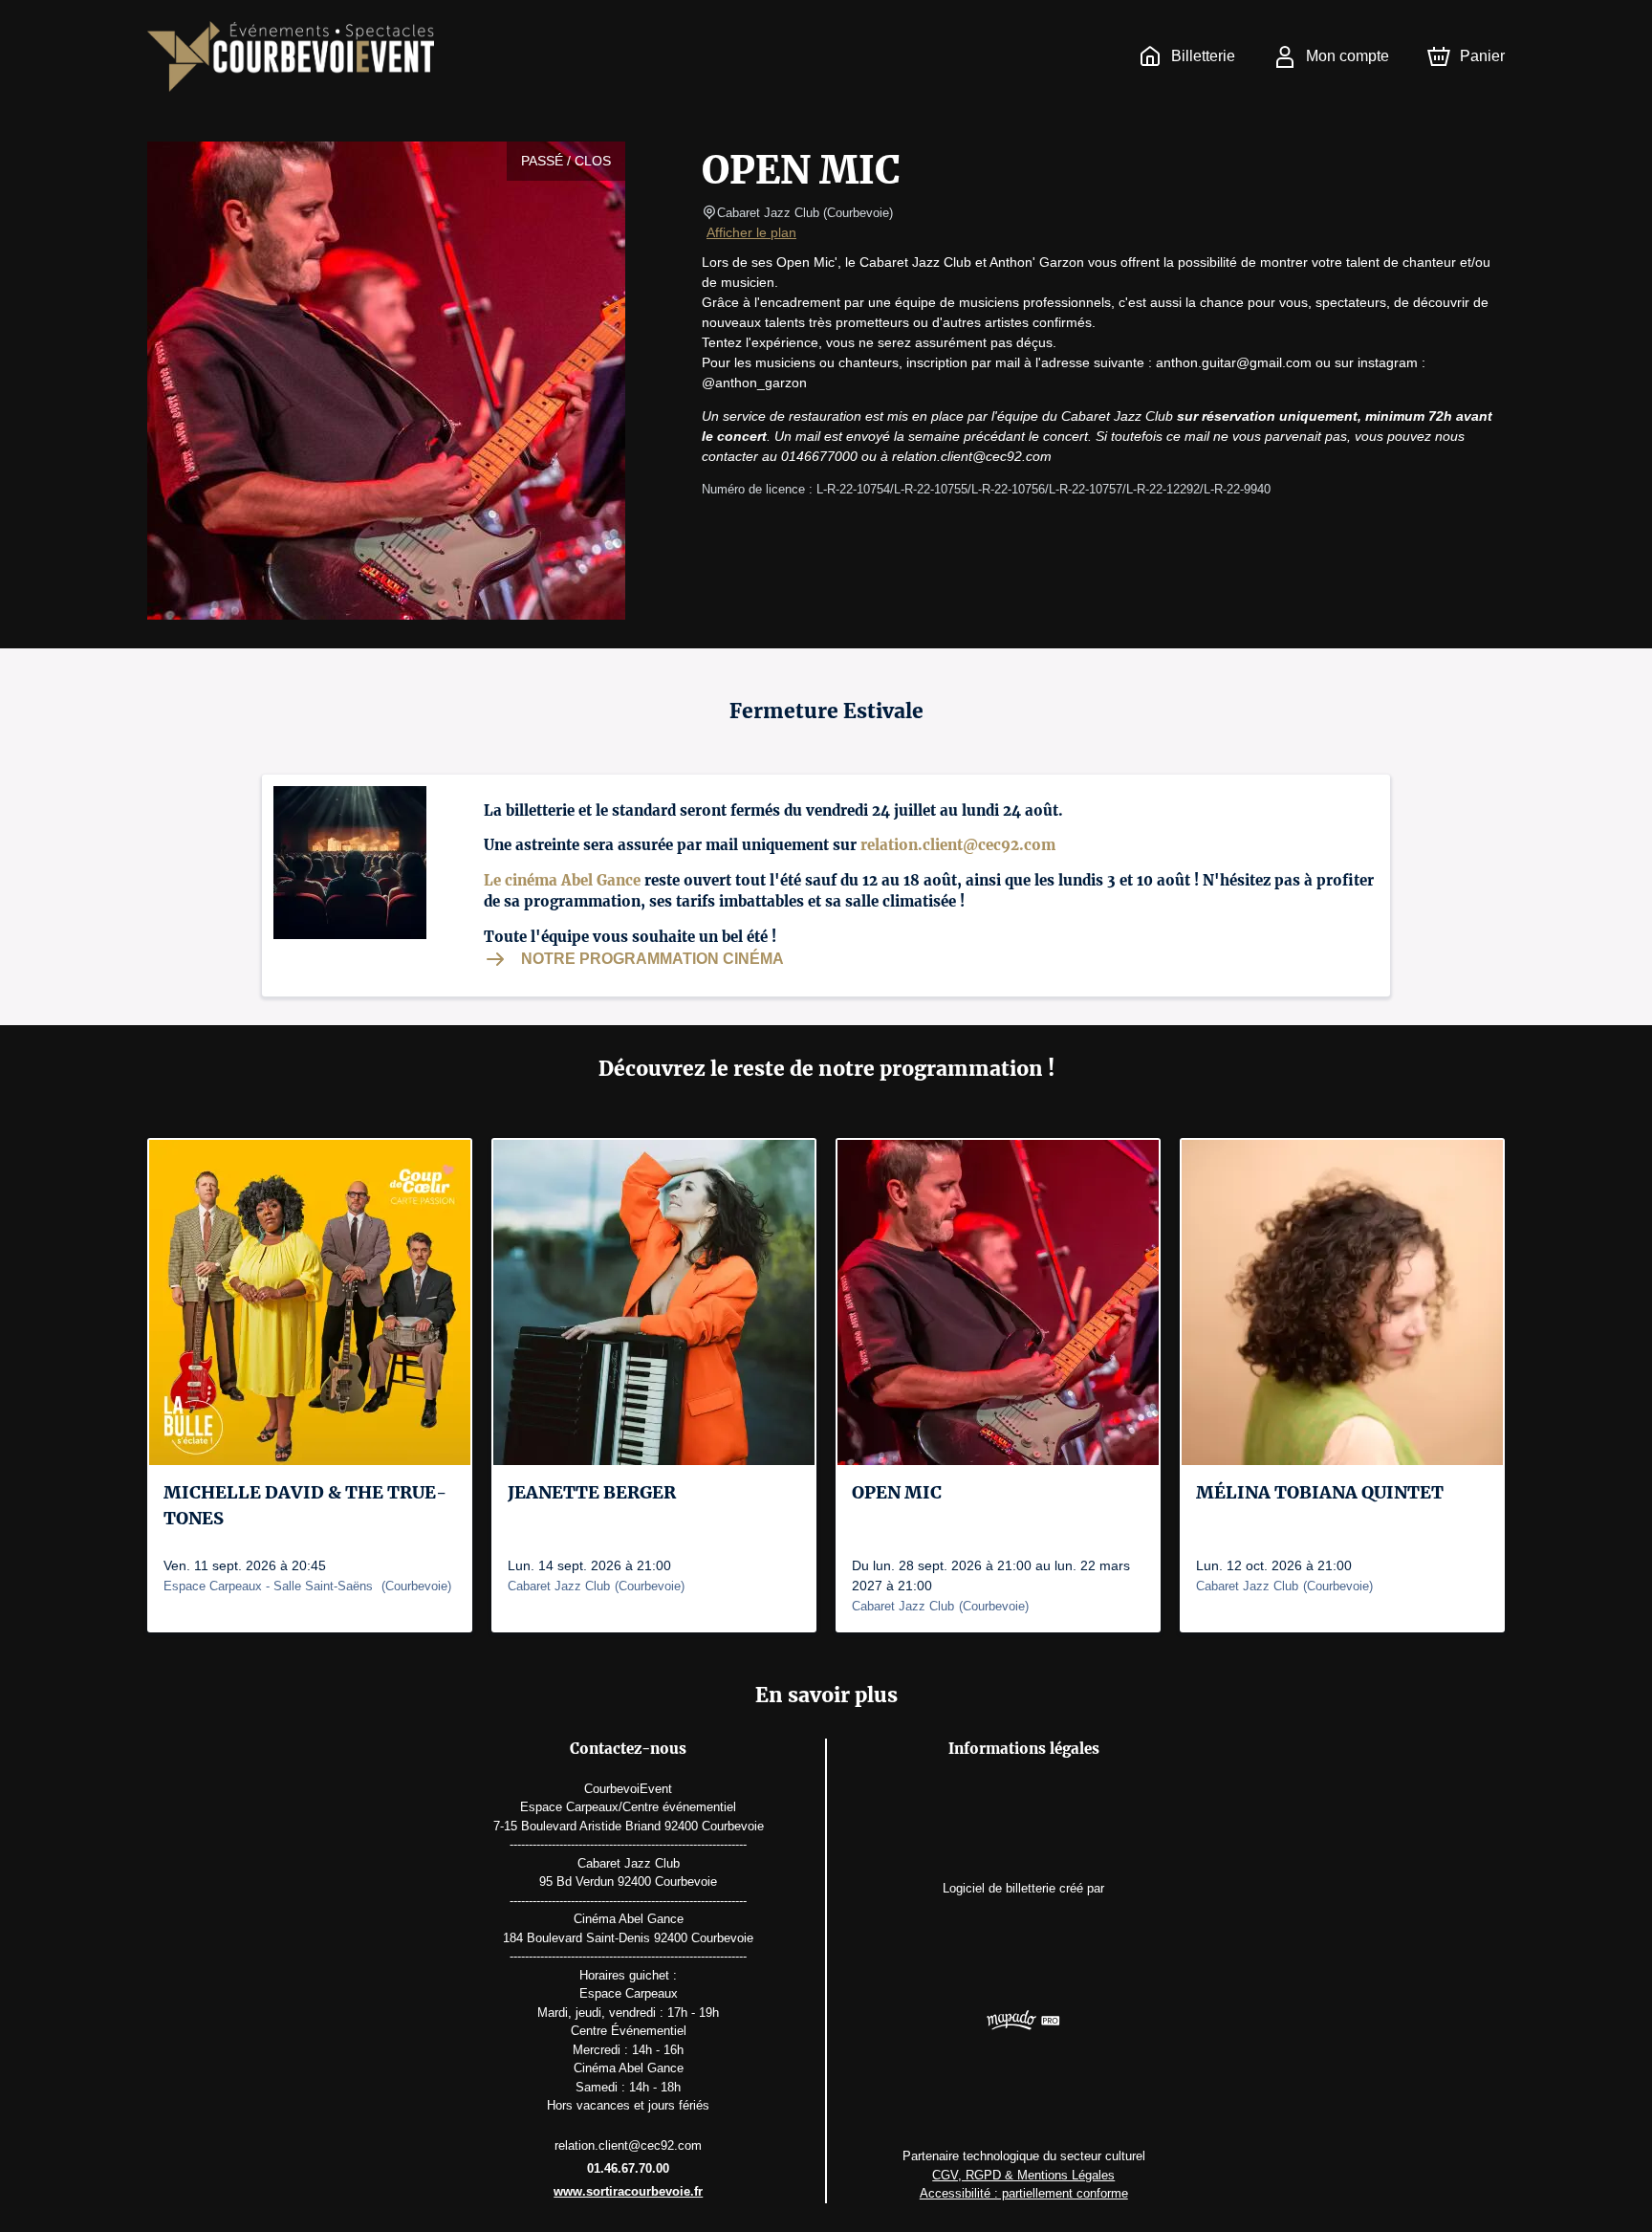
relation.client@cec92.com (958, 845)
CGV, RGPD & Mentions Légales (1023, 2175)
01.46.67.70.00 (628, 2168)
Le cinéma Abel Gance (562, 880)
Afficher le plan (751, 232)
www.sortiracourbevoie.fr (628, 2191)
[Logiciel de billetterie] (1023, 2023)
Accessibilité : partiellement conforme (1024, 2193)
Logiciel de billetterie (999, 1888)
